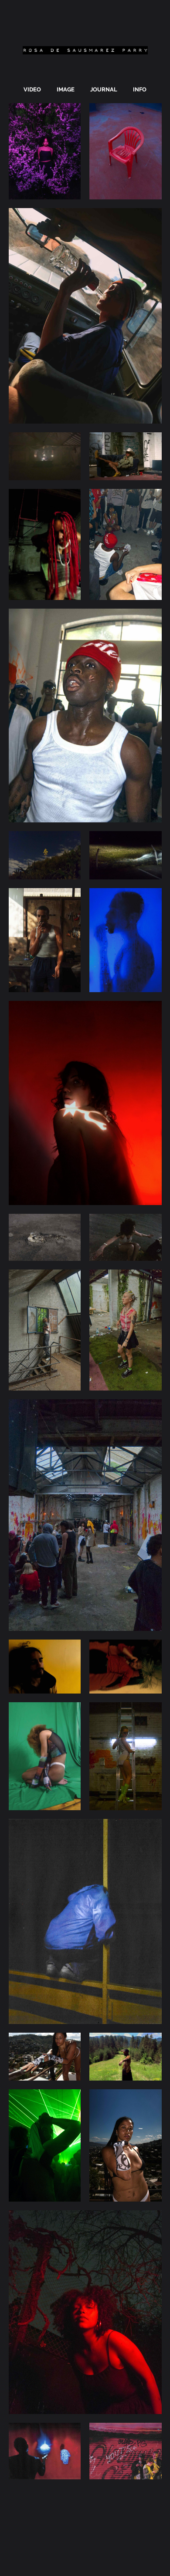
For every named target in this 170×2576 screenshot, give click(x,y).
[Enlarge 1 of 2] (69, 444)
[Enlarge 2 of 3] (150, 114)
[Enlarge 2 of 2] (150, 444)
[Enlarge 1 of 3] (69, 114)
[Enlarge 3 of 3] (150, 219)
